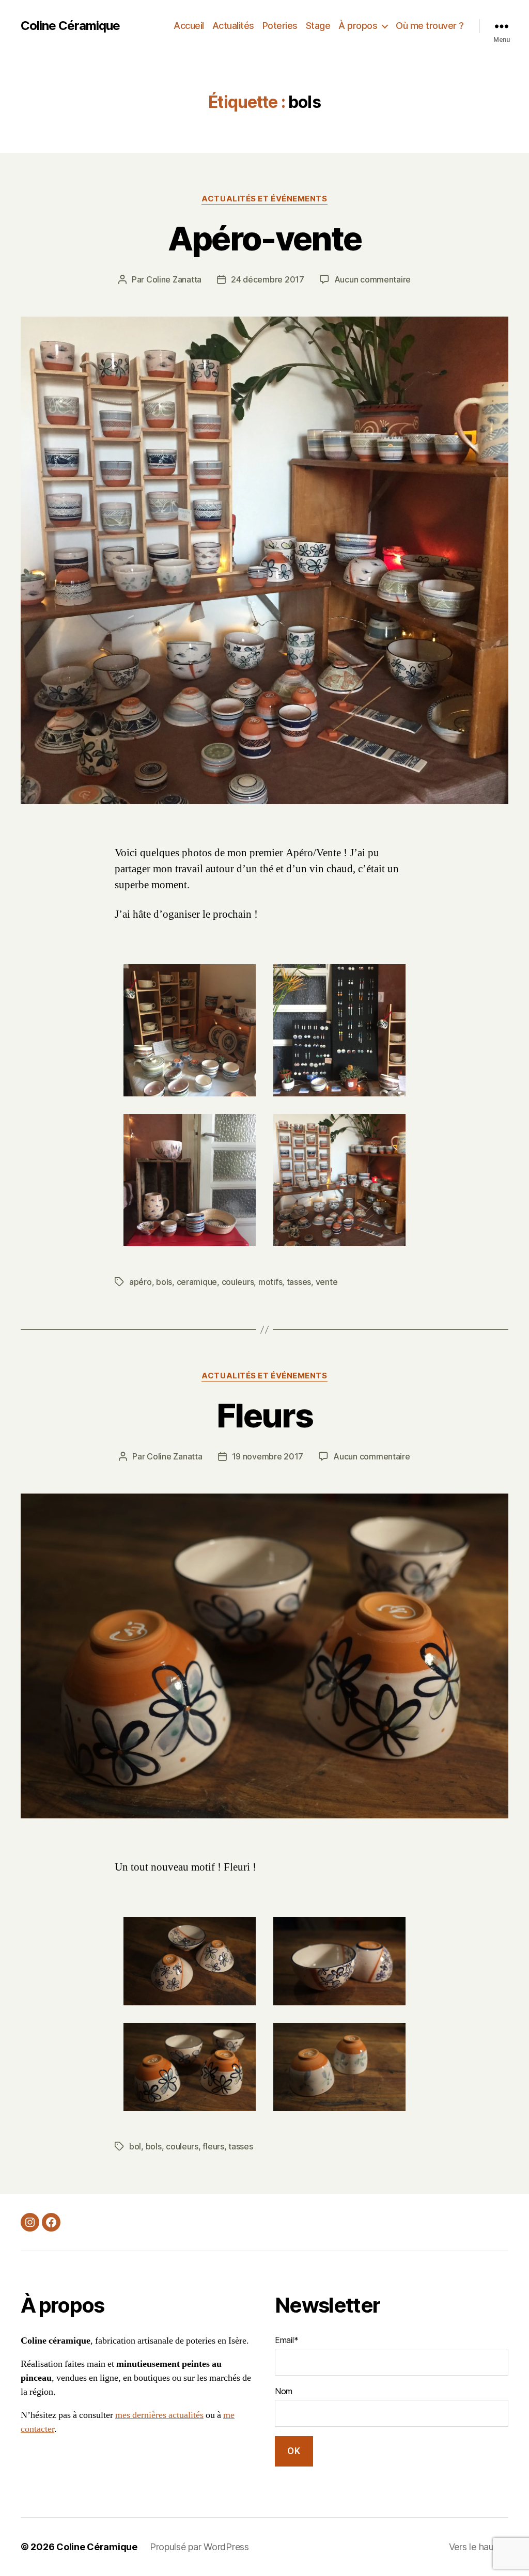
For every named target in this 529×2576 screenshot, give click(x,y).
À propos (358, 26)
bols (164, 1282)
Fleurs (264, 1415)
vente (327, 1282)
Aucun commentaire (372, 279)
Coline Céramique (70, 26)
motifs (270, 1282)
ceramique (197, 1282)
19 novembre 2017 (268, 1456)
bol (135, 2146)
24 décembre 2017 (268, 279)
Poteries (280, 26)
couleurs (238, 1282)
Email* (286, 2340)
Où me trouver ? (430, 26)
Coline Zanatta (174, 279)
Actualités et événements (264, 199)
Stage (318, 26)
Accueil (189, 26)
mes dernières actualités (159, 2415)
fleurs (213, 2146)
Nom (284, 2391)
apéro (141, 1282)
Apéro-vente (265, 238)
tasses (299, 1282)
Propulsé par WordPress (199, 2547)
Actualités (233, 26)
